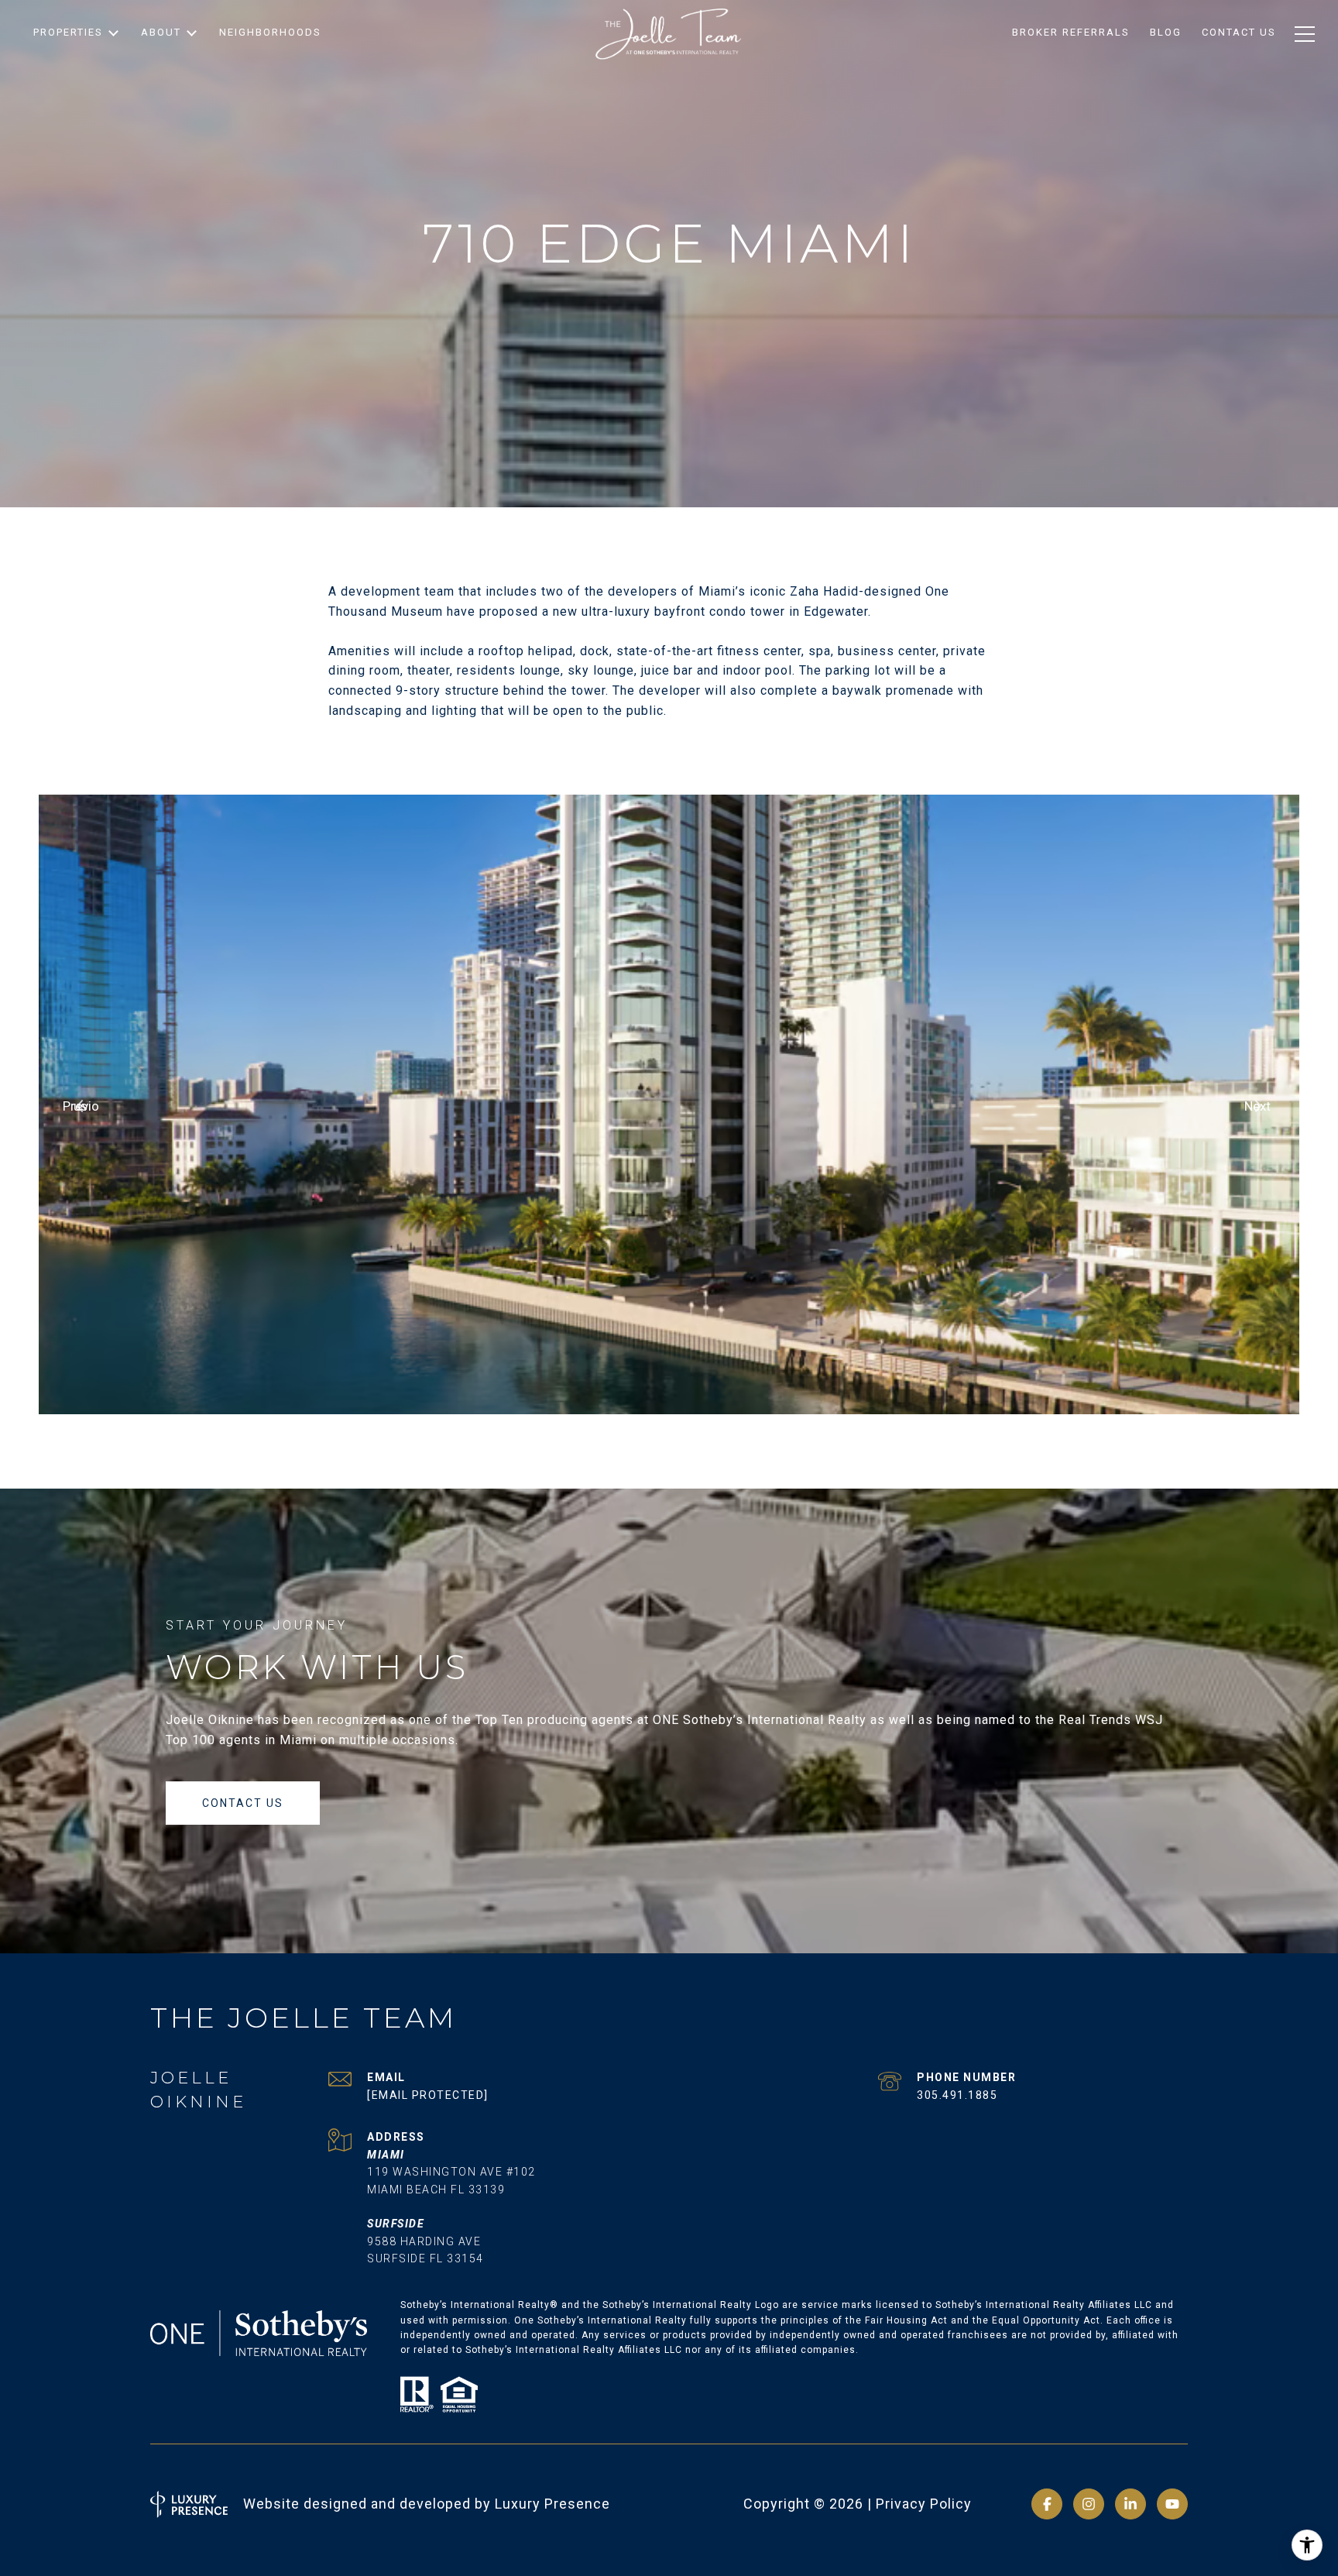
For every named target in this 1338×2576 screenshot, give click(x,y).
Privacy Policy (924, 2504)
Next (1257, 1106)
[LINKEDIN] (1130, 2504)
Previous (81, 1106)
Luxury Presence (552, 2504)
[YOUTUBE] (1172, 2504)
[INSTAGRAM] (1089, 2504)
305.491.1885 (957, 2095)
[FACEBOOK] (1047, 2504)
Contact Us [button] (243, 1803)
